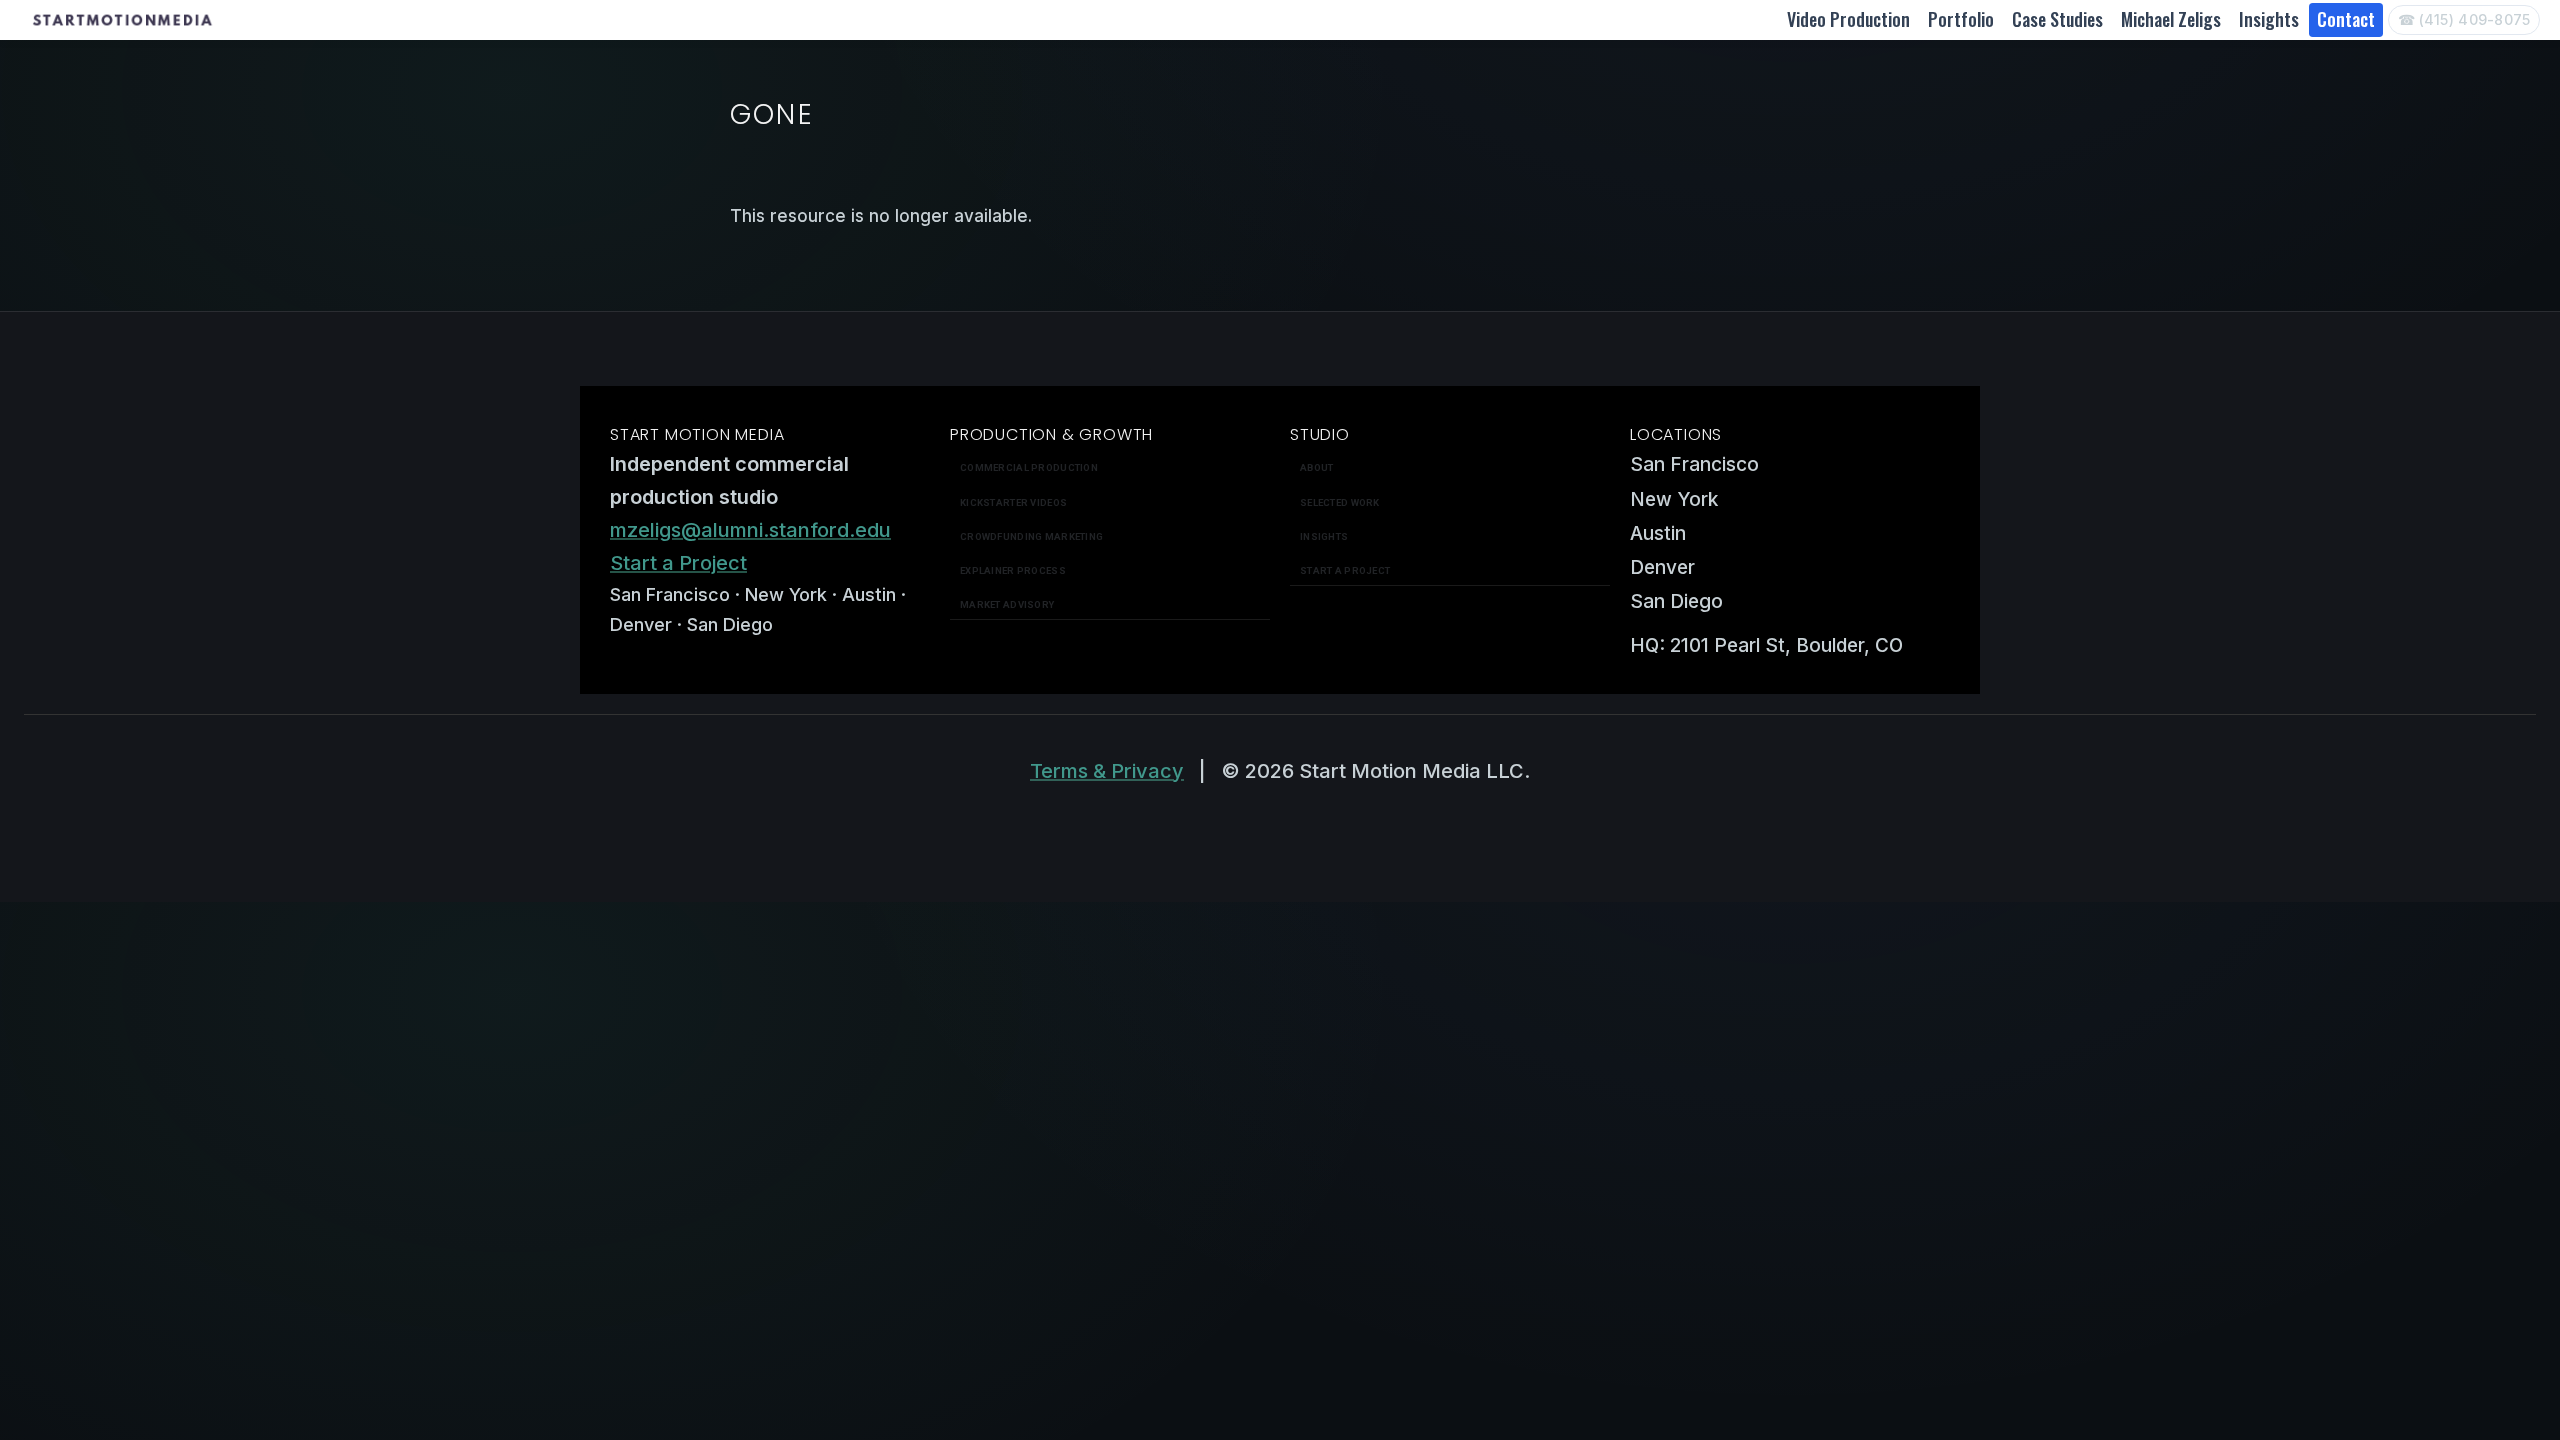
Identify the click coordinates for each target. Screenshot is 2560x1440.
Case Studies (2057, 19)
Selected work (1340, 502)
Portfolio (1961, 19)
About (1316, 467)
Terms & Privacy (1107, 771)
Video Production (1848, 19)
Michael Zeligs (2171, 19)
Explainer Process (1013, 570)
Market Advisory (1007, 604)
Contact (2346, 19)
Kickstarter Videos (1013, 502)
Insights (2269, 19)
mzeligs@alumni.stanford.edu (750, 530)
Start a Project (678, 563)
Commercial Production (1029, 467)
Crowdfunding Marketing (1031, 536)
